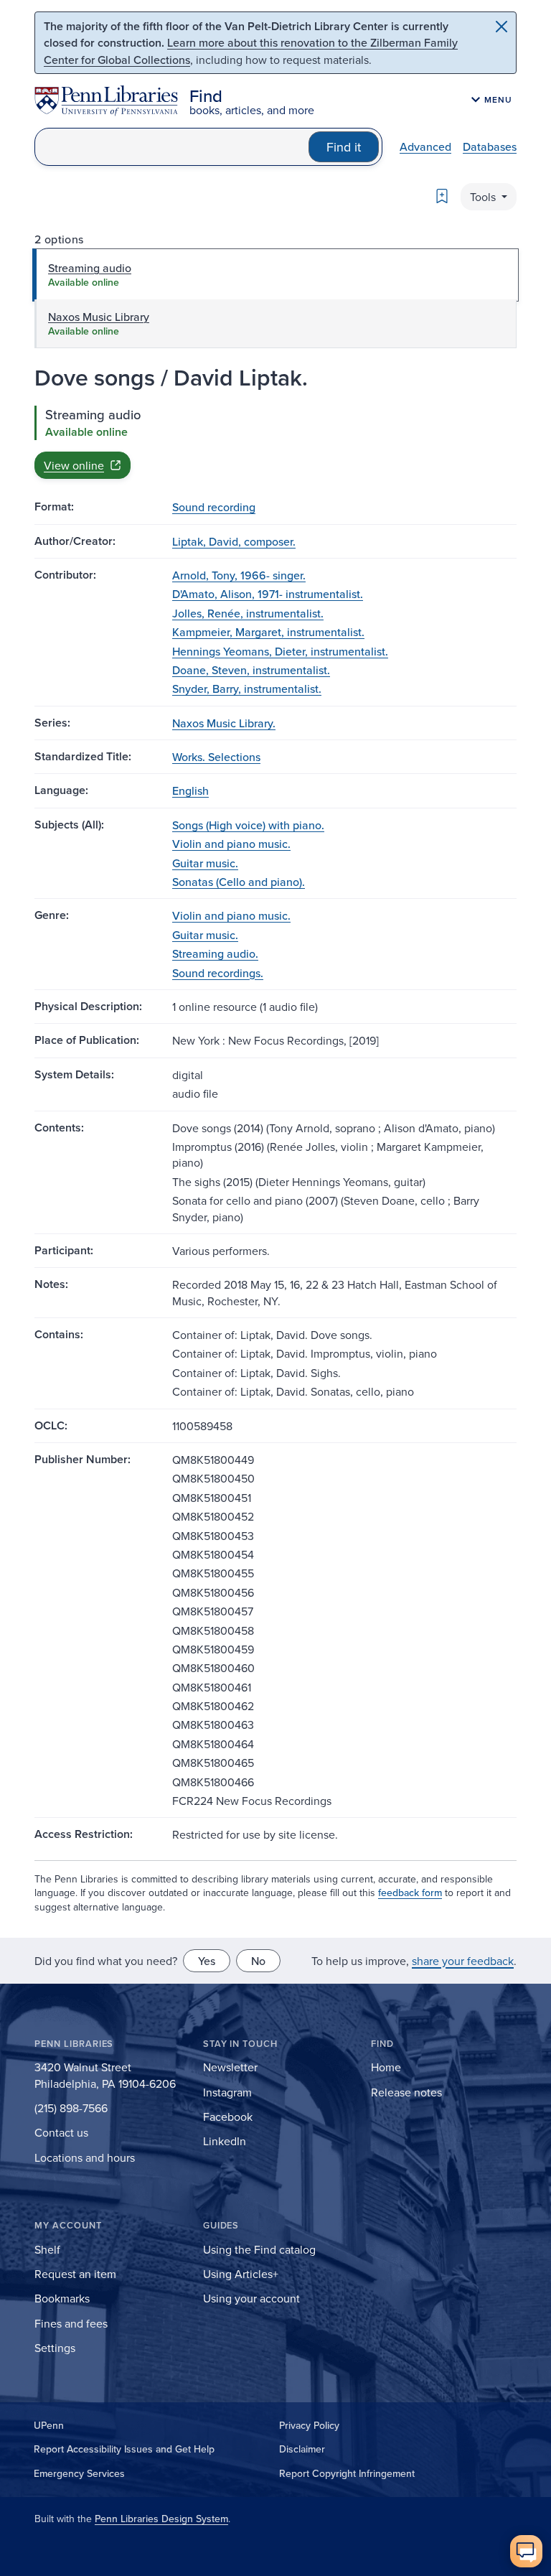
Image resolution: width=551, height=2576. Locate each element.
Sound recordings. (218, 973)
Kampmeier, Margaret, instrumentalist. (268, 632)
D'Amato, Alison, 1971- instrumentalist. (268, 594)
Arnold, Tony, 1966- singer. (239, 575)
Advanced (425, 146)
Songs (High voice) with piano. (248, 825)
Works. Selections (216, 757)
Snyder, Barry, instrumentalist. (247, 689)
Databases (490, 146)
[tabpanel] (275, 442)
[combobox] (172, 147)
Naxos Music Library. (224, 723)
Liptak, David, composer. (234, 541)
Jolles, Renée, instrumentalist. (248, 613)
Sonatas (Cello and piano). (239, 882)
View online (74, 465)
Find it (344, 147)
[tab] (275, 275)
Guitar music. (205, 863)
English (190, 790)
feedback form (410, 1893)
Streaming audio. (215, 953)
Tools (484, 197)
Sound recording (214, 507)
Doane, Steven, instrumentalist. (251, 670)
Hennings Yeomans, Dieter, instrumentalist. (280, 651)
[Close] (501, 27)
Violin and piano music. (231, 844)
